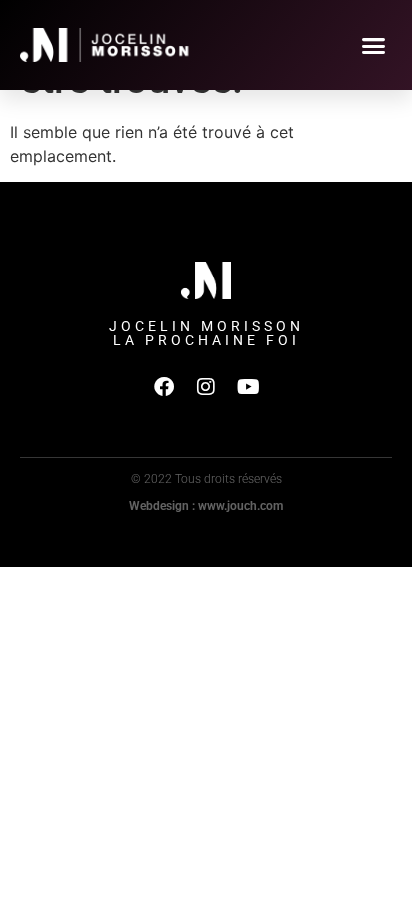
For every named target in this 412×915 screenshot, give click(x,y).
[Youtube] (248, 387)
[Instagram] (206, 387)
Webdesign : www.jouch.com (206, 506)
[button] (374, 45)
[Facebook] (164, 387)
